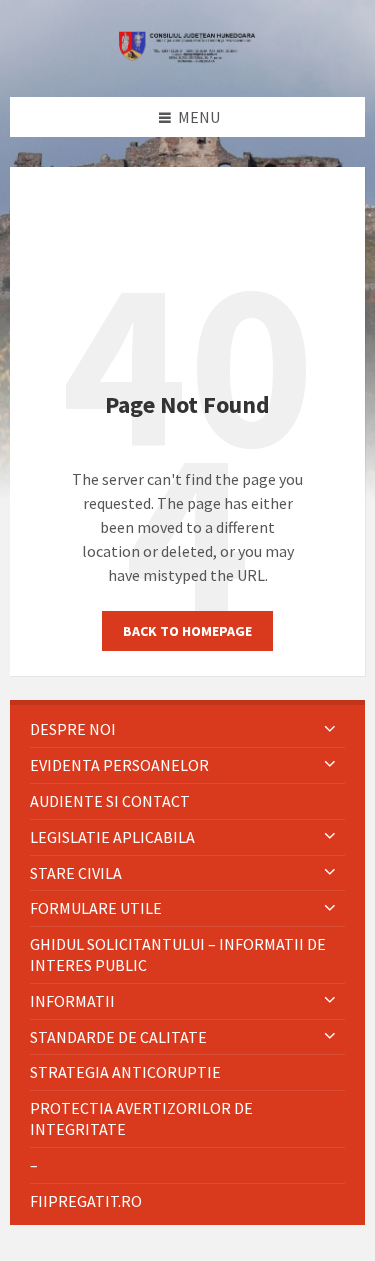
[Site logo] (188, 57)
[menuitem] (187, 729)
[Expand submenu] (330, 729)
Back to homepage (187, 631)
